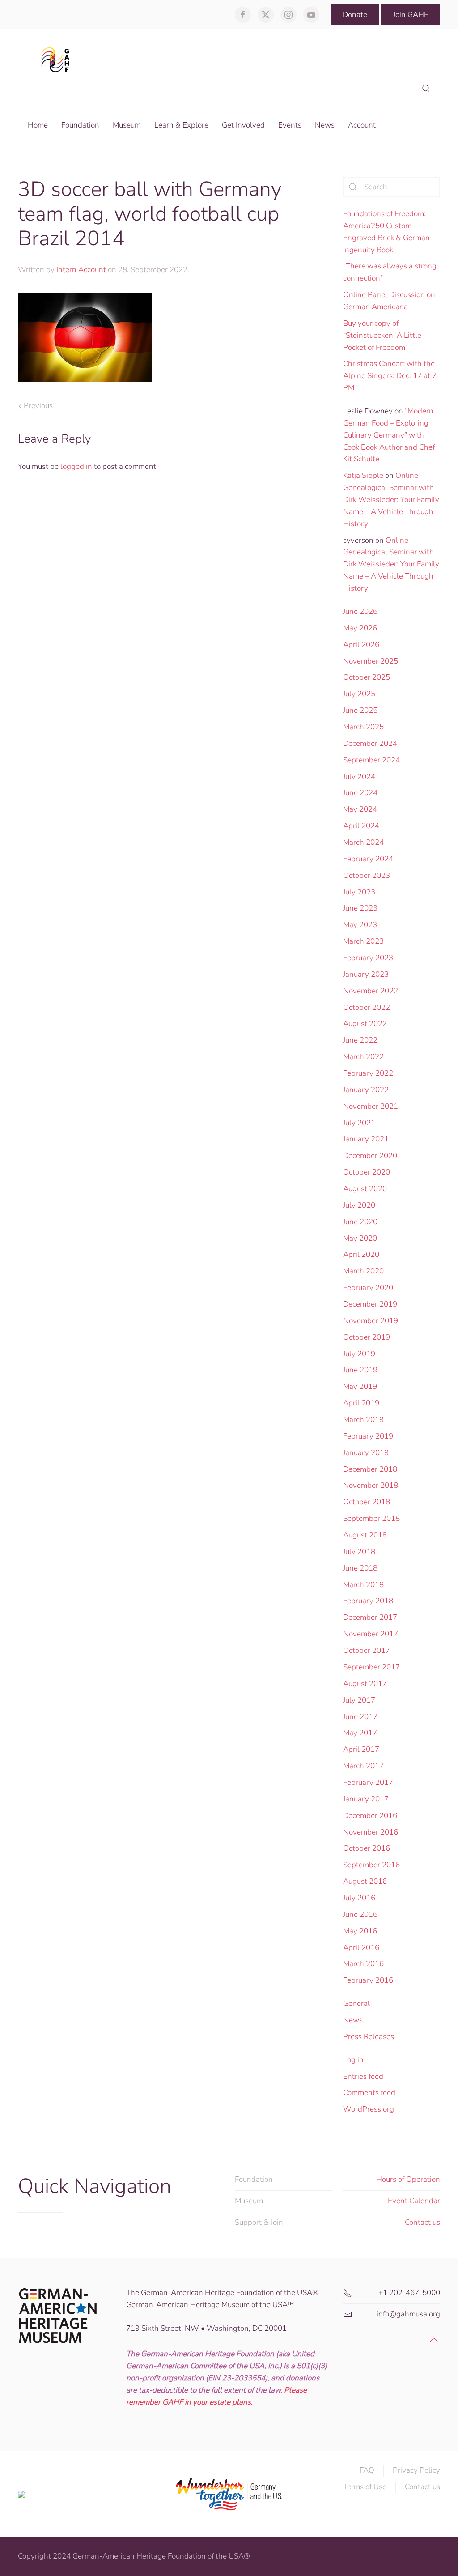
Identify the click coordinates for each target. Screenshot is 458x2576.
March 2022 (363, 1057)
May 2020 (360, 1238)
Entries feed (363, 2076)
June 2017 (360, 1717)
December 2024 (370, 743)
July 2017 (359, 1700)
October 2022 (367, 1007)
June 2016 (360, 1914)
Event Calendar (414, 2201)
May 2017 (360, 1733)
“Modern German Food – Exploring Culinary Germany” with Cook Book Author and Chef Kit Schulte (389, 435)
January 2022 (366, 1090)
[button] (426, 89)
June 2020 (360, 1222)
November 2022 (371, 991)
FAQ (367, 2470)
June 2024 (360, 793)
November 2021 (371, 1106)
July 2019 (359, 1354)
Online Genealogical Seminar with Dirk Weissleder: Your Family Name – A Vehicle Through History (391, 499)
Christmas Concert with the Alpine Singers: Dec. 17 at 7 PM (390, 376)
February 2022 (368, 1073)
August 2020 (365, 1189)
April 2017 (361, 1749)
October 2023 (367, 875)
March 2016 (363, 1964)
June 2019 (360, 1370)
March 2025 (363, 727)
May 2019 (360, 1386)
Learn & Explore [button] (181, 125)
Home (38, 125)
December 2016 (370, 1816)
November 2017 (371, 1634)
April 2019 (361, 1403)
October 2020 (367, 1172)
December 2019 (370, 1304)
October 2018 (367, 1502)
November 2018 (371, 1485)
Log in (353, 2060)
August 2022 (365, 1024)
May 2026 (360, 628)
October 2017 (367, 1650)
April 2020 (361, 1254)
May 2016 (360, 1931)
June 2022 (360, 1040)
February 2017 (368, 1782)
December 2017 (370, 1617)
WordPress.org (369, 2109)
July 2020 (359, 1205)
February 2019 (368, 1436)
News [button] (325, 125)
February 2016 (368, 1980)
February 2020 (368, 1288)
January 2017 (366, 1799)
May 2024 (360, 809)
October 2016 (367, 1848)
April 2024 (361, 826)
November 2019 (371, 1321)
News (353, 2020)
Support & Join (259, 2222)
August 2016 (365, 1881)
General (356, 2003)
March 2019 (363, 1420)
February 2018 (368, 1601)
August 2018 (365, 1535)
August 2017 (365, 1684)
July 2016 (359, 1898)
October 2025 (367, 677)
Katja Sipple (363, 475)
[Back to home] (58, 59)
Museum (249, 2201)
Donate (355, 15)
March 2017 (363, 1766)
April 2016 (361, 1948)
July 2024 (359, 777)
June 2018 (360, 1568)
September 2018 (371, 1518)
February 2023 (368, 958)
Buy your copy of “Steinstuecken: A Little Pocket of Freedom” (382, 335)
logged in (76, 466)
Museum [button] (127, 125)
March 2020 (363, 1271)
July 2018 (359, 1552)
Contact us (422, 2222)
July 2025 (359, 694)
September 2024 (371, 760)
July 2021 (359, 1123)
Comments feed (369, 2093)
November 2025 (371, 661)
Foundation (254, 2179)
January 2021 (366, 1139)
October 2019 (367, 1337)
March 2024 (363, 842)
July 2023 (359, 892)
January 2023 (366, 974)
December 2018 (370, 1469)
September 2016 (371, 1865)
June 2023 (360, 908)
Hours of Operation (408, 2179)
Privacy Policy (416, 2470)
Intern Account (81, 270)
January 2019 (366, 1453)
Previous (38, 406)
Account (362, 125)
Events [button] (290, 125)
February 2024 (368, 859)
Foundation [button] (80, 125)
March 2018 (363, 1585)
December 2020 (370, 1156)
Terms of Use (365, 2487)
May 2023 (360, 925)
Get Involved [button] (243, 125)
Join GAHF (411, 15)
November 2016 (371, 1832)
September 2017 (371, 1667)
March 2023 (363, 941)
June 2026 (360, 611)
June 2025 (360, 710)
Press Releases (369, 2037)
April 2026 (361, 645)
